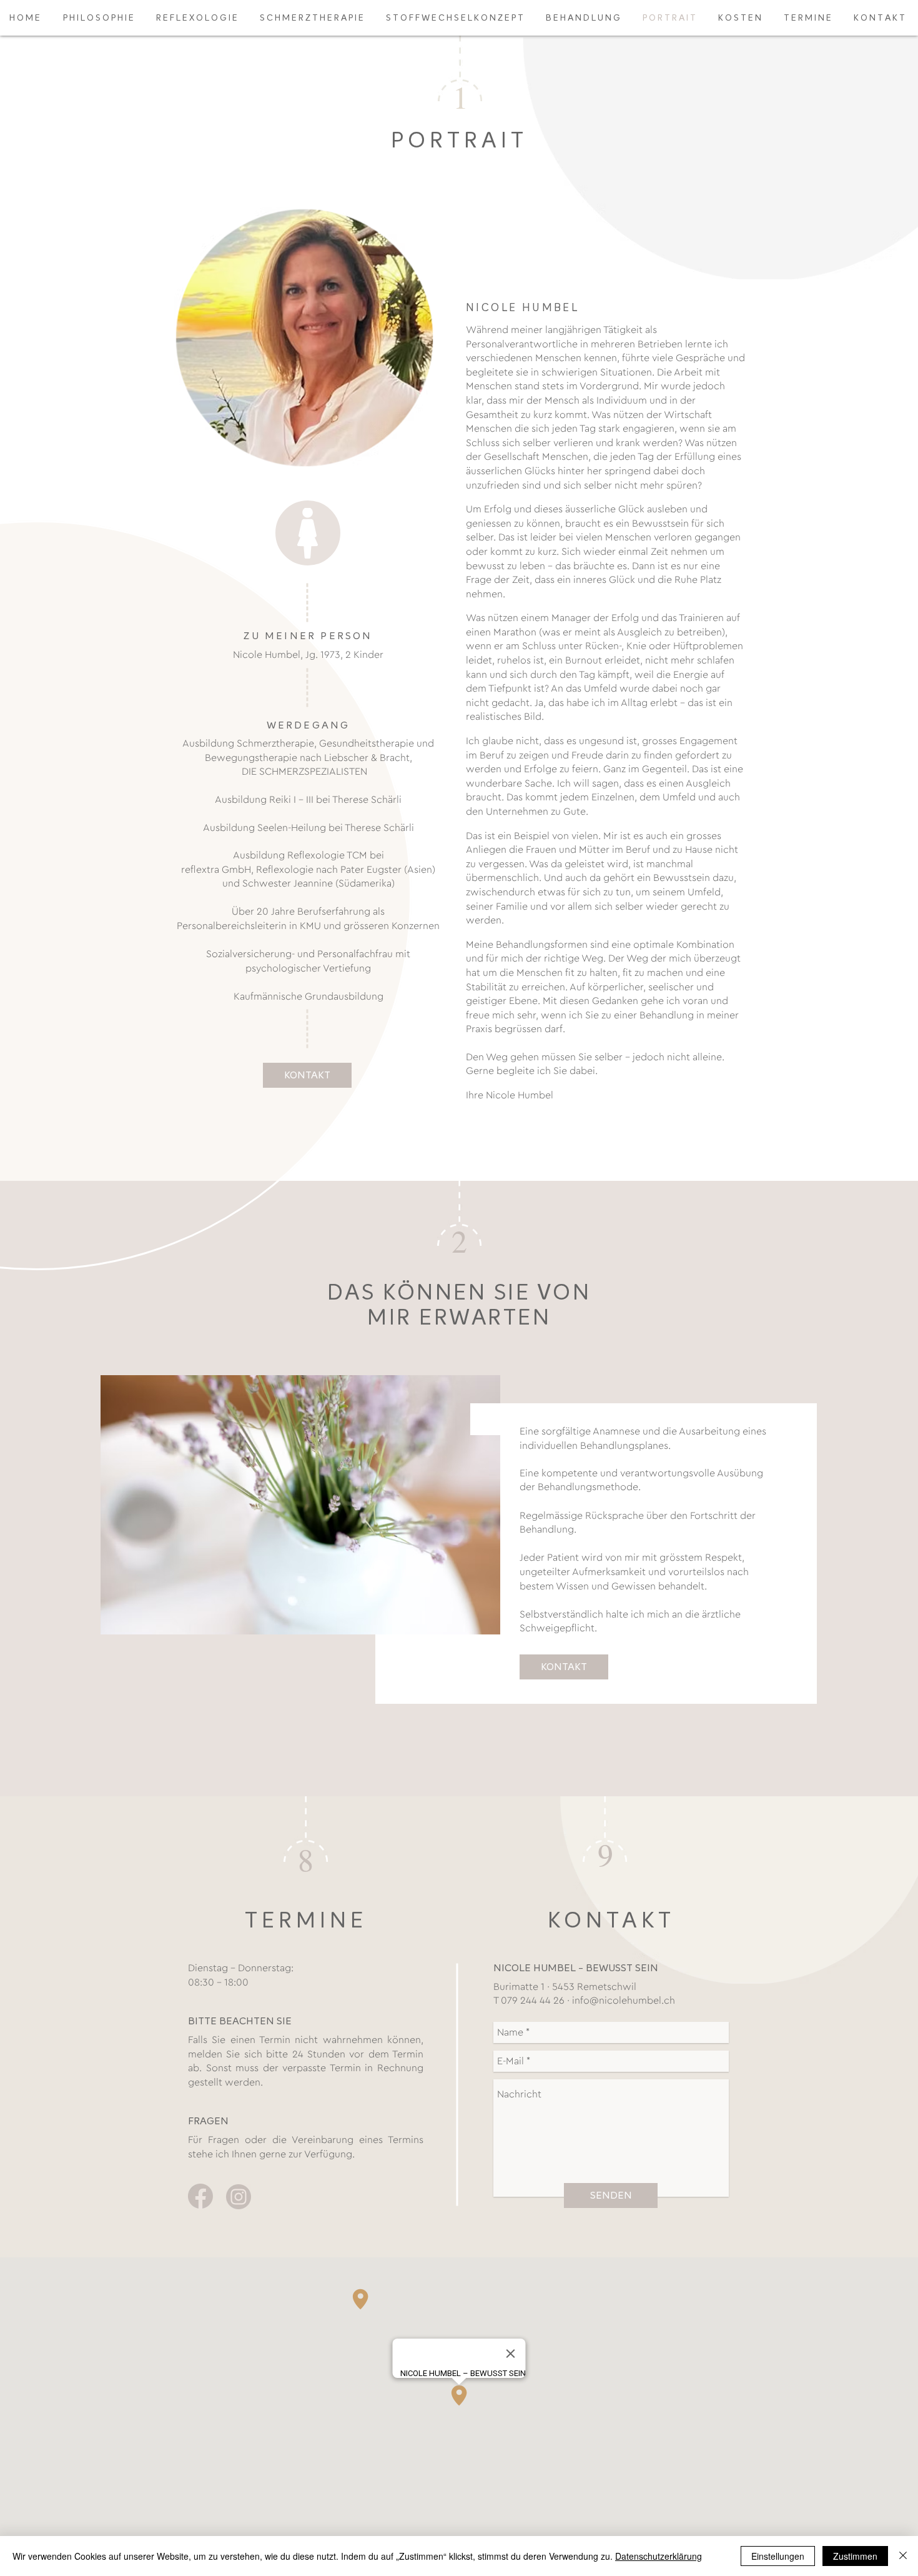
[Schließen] (903, 2556)
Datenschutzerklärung (659, 2556)
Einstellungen (778, 2556)
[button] (564, 1667)
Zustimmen (855, 2556)
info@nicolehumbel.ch (624, 2001)
